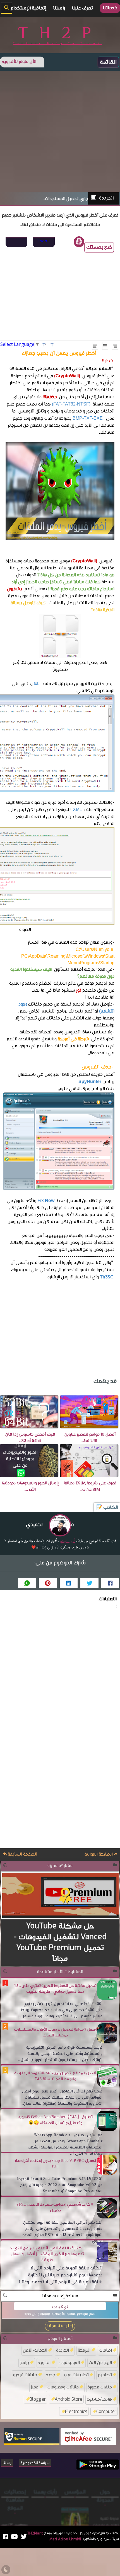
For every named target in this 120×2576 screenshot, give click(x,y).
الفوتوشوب (70, 2362)
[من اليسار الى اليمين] (95, 346)
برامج (24, 2362)
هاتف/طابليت (99, 2399)
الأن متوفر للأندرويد (19, 62)
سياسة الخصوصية (35, 2463)
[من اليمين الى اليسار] (115, 346)
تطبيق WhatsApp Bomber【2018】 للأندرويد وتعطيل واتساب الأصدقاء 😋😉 (55, 2120)
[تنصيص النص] (105, 346)
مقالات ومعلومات (63, 2387)
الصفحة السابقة (22, 1855)
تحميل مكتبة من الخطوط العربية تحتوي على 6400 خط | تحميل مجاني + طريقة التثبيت (55, 1989)
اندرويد (44, 2362)
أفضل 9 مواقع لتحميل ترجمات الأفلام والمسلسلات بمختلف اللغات (55, 2032)
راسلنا (7, 2463)
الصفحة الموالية (99, 1855)
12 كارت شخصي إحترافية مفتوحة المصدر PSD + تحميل (55, 2207)
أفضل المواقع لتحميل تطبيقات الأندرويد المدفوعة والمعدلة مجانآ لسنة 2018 (55, 2076)
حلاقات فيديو (25, 2375)
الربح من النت (100, 2362)
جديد (51, 2375)
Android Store (69, 2399)
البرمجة (84, 2350)
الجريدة (106, 198)
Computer (106, 2411)
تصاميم (105, 2375)
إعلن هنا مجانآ (60, 2326)
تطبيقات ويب (76, 2375)
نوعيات (60, 2306)
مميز (35, 2387)
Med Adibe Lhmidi (75, 2510)
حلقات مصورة (100, 2387)
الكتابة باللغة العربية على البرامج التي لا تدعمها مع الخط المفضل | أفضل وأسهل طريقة (47, 2254)
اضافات (106, 2350)
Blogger (38, 2399)
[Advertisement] (60, 131)
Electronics (76, 2411)
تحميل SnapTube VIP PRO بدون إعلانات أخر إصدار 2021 (55, 2164)
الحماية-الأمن (35, 2350)
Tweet (44, 241)
